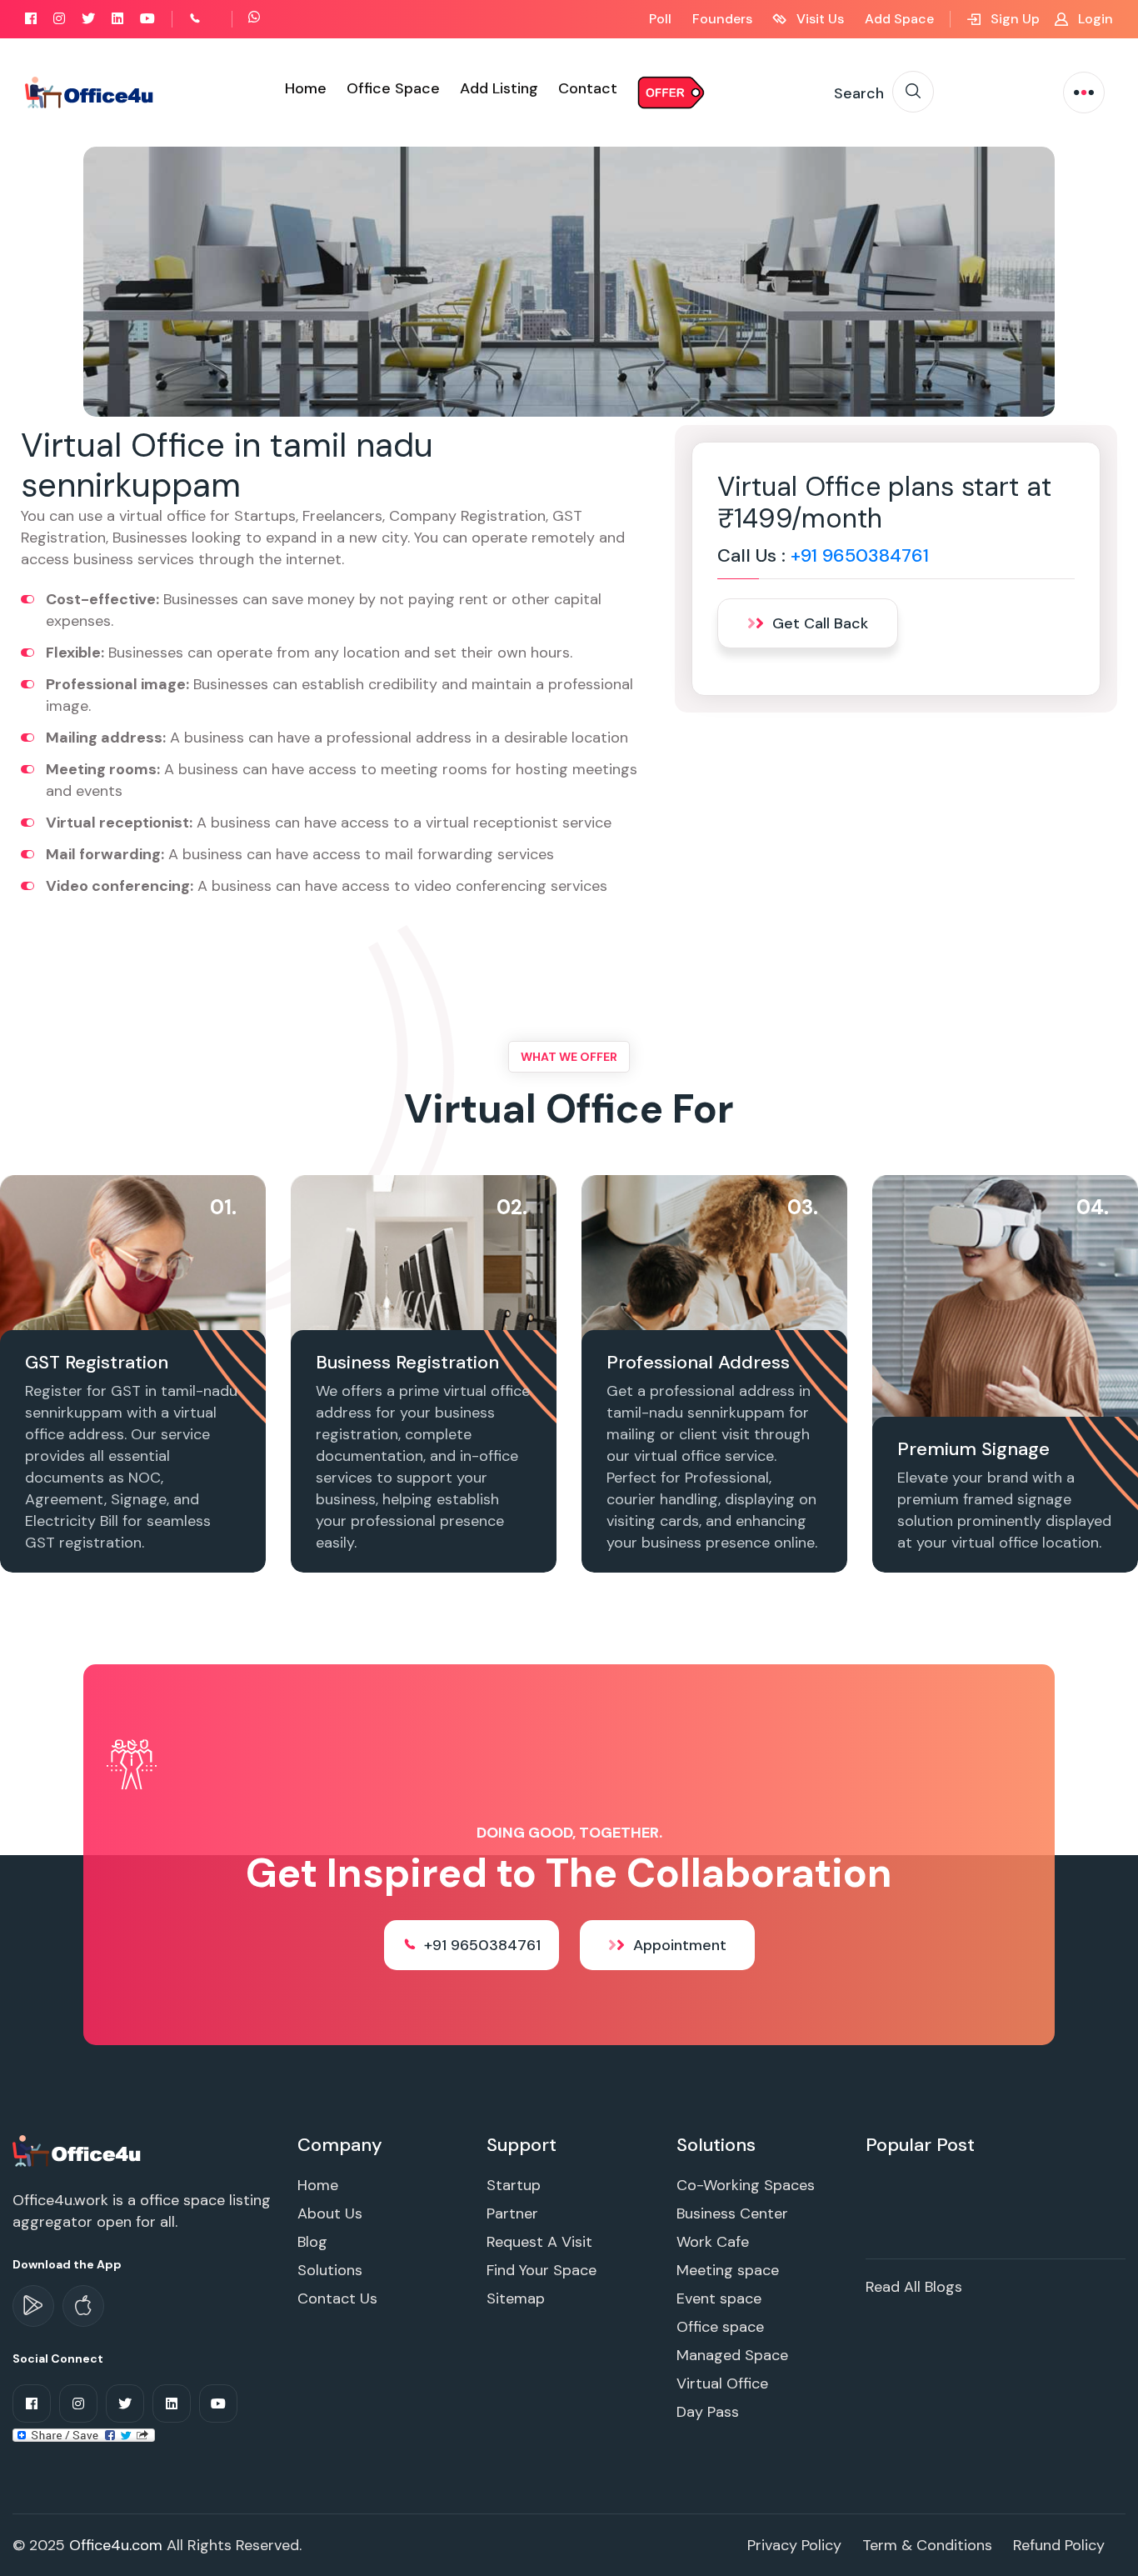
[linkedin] (117, 19)
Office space (720, 2327)
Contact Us (337, 2298)
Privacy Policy (794, 2545)
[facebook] (31, 19)
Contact (588, 88)
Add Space (899, 19)
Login (1094, 19)
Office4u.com (116, 2545)
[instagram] (59, 19)
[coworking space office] (78, 2150)
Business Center (732, 2213)
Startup (514, 2185)
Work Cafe (713, 2242)
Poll (660, 19)
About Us (330, 2213)
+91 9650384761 (860, 555)
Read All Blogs (914, 2287)
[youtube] (147, 19)
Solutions (330, 2270)
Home (306, 88)
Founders (722, 19)
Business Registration (407, 1362)
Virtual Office (722, 2383)
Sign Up (1013, 19)
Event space (719, 2298)
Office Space (393, 88)
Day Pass (708, 2412)
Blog (312, 2242)
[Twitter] (88, 19)
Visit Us (819, 19)
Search (859, 93)
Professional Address (698, 1362)
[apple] (83, 2306)
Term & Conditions (927, 2545)
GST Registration (97, 1362)
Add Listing (499, 88)
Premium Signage (973, 1449)
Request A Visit (539, 2242)
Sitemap (516, 2298)
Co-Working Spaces (746, 2185)
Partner (512, 2213)
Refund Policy (1059, 2545)
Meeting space (728, 2270)
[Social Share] (84, 2433)
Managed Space (732, 2355)
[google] (33, 2306)
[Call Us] (213, 19)
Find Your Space (542, 2270)
